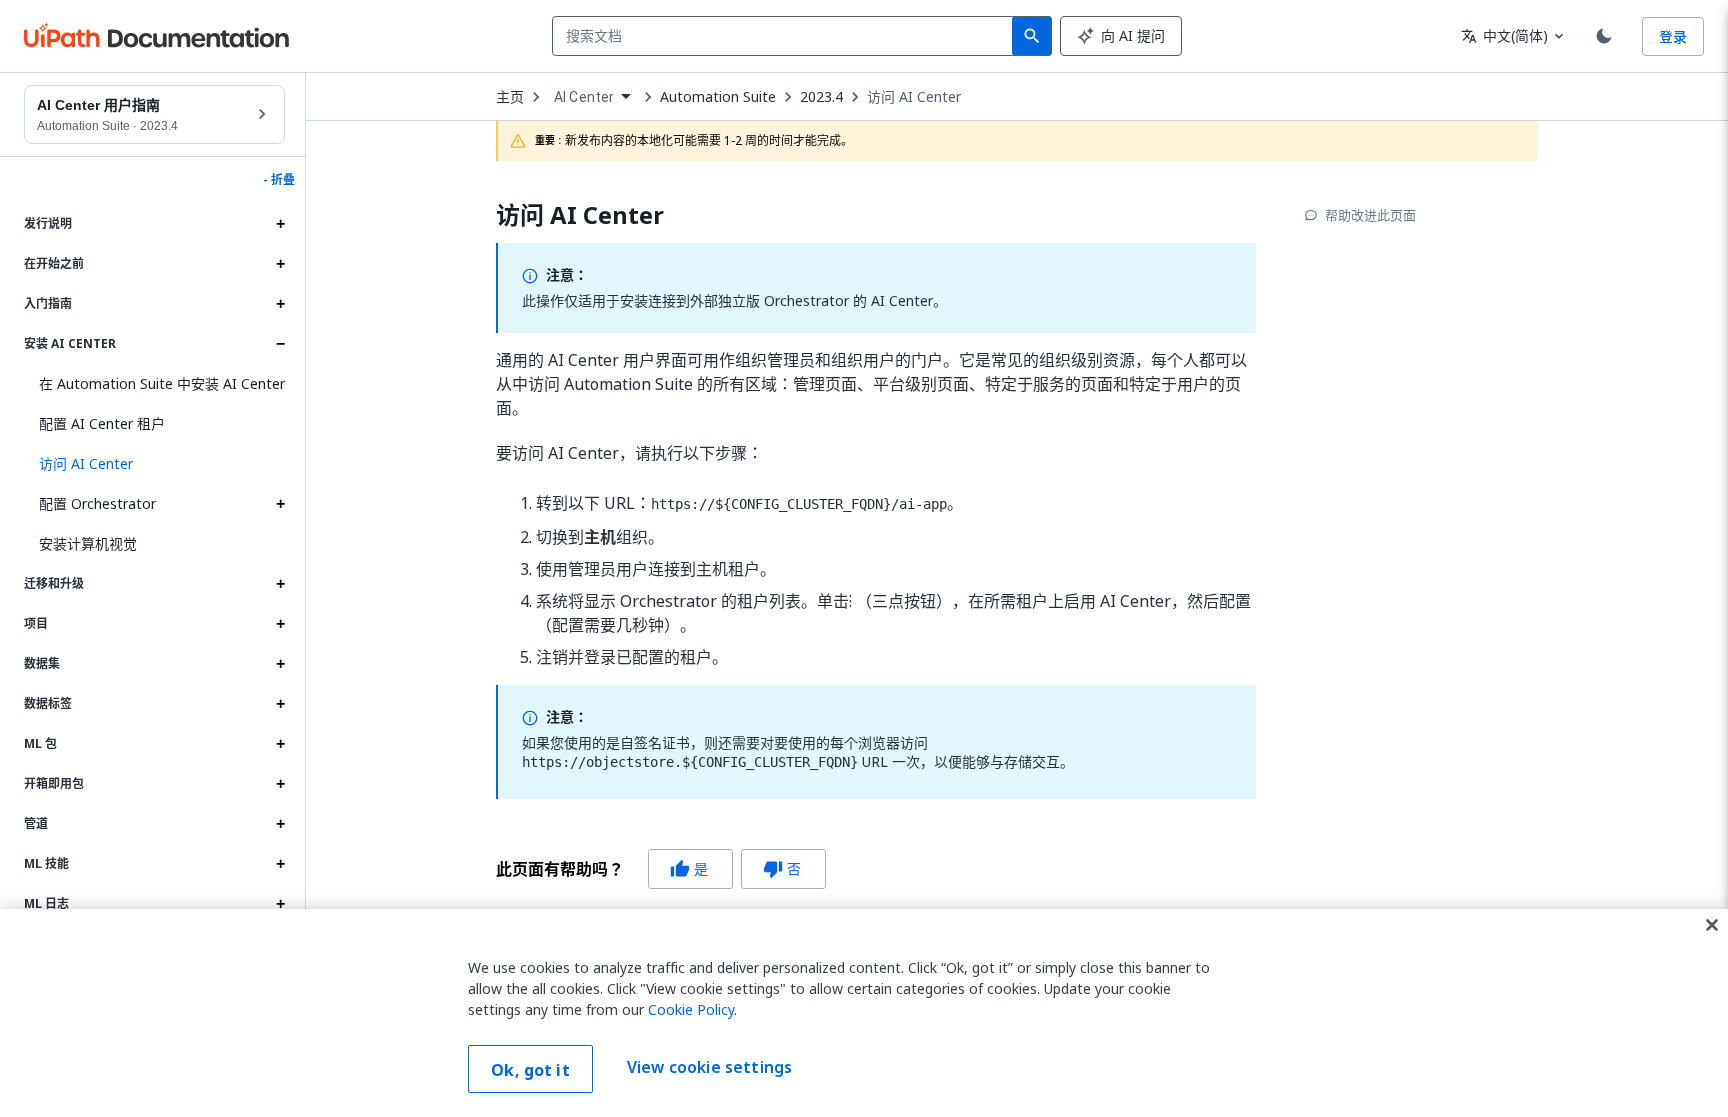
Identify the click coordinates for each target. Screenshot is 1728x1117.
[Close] (1712, 925)
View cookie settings (709, 1067)
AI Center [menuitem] (584, 97)
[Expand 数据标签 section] (280, 704)
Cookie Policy (691, 1009)
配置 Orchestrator (97, 503)
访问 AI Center (914, 97)
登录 (1673, 36)
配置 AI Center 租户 (102, 423)
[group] (661, 869)
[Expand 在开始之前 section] (280, 264)
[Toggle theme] (1604, 36)
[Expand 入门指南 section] (280, 304)
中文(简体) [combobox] (1504, 35)
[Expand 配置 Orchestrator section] (280, 504)
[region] (864, 1013)
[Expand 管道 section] (280, 824)
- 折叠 (279, 180)
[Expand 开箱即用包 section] (280, 784)
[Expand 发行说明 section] (280, 224)
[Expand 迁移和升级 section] (280, 584)
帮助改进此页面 (1370, 215)
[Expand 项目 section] (280, 624)
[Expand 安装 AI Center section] (280, 344)
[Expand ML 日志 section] (280, 904)
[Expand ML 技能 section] (280, 864)
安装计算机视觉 (88, 543)
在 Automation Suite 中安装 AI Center (162, 383)
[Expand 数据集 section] (280, 664)
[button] (154, 464)
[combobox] (786, 36)
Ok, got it (530, 1070)
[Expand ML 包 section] (280, 744)
